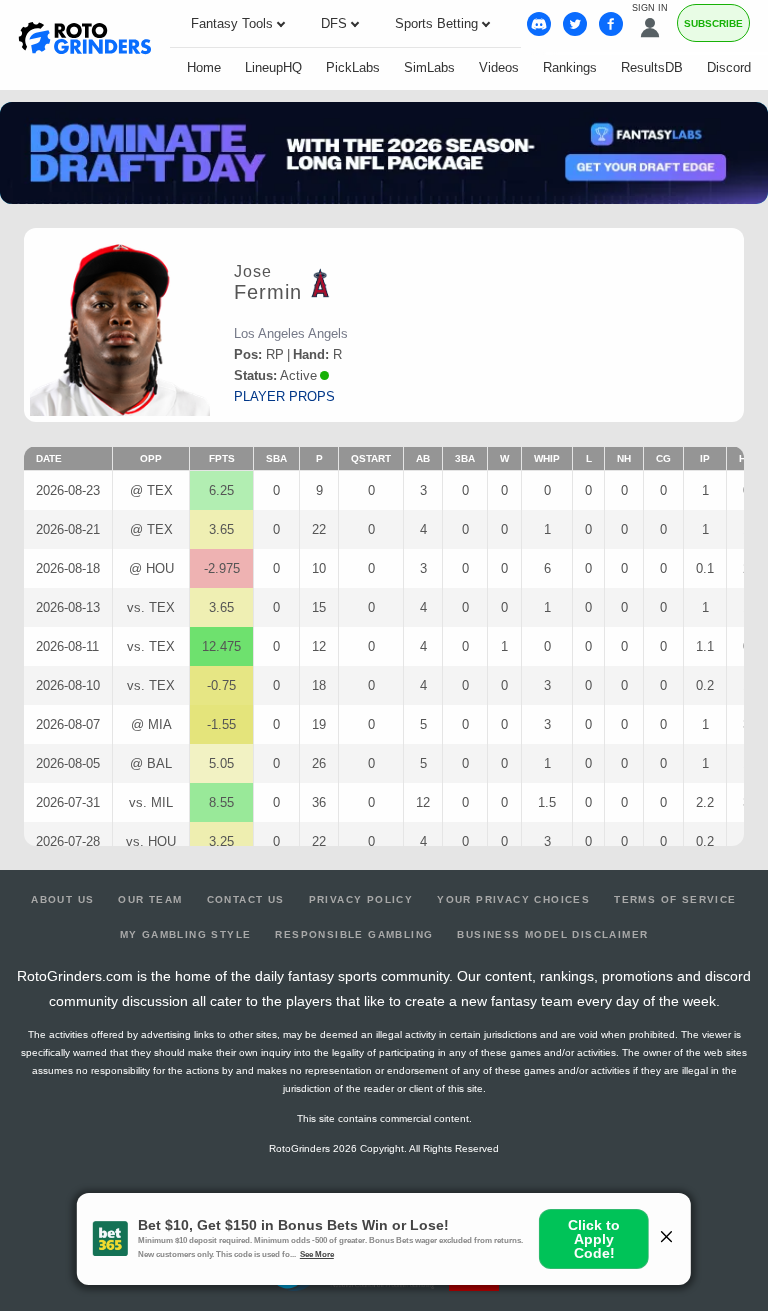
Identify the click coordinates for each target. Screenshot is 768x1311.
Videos (499, 67)
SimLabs (429, 67)
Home (204, 67)
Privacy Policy (361, 899)
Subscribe (713, 23)
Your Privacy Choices (513, 899)
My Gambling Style (186, 934)
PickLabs (353, 67)
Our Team (150, 899)
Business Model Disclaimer (552, 934)
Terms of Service (675, 899)
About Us (62, 899)
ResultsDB (652, 67)
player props (284, 396)
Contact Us (246, 899)
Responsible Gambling (354, 934)
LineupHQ (273, 67)
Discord (729, 67)
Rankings (570, 67)
